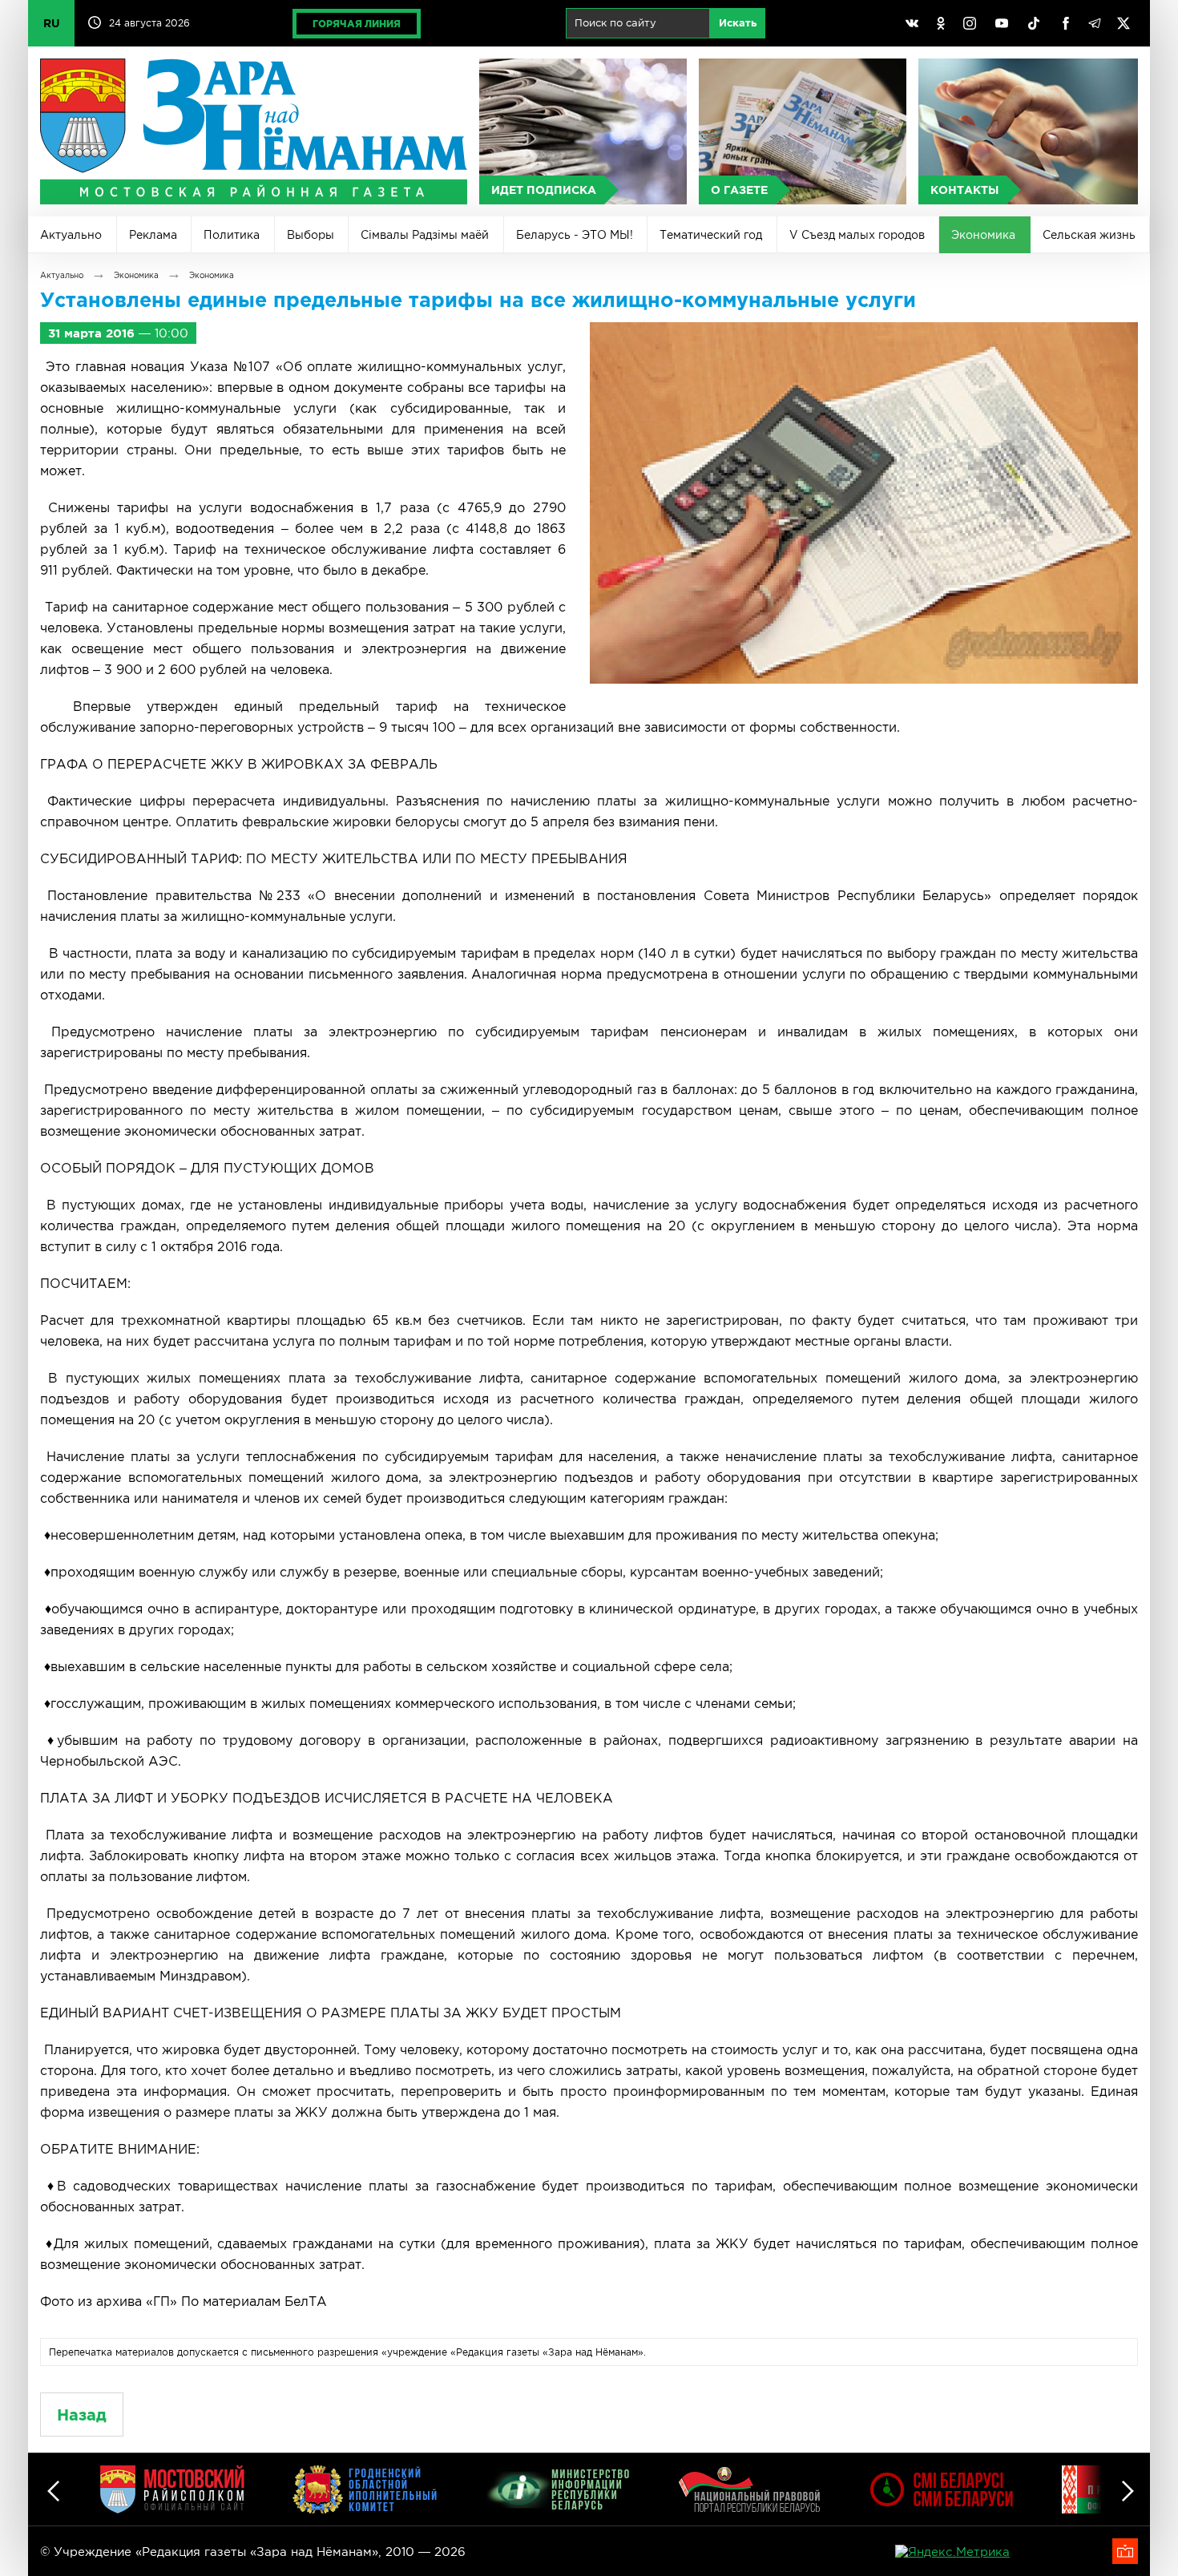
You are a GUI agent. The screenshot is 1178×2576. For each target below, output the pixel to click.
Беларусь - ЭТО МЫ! (575, 235)
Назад (82, 2414)
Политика (232, 235)
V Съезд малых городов (857, 235)
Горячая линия (357, 24)
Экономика (983, 235)
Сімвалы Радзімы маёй (425, 235)
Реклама (153, 235)
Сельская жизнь (1089, 235)
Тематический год (711, 235)
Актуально (71, 235)
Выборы (311, 235)
